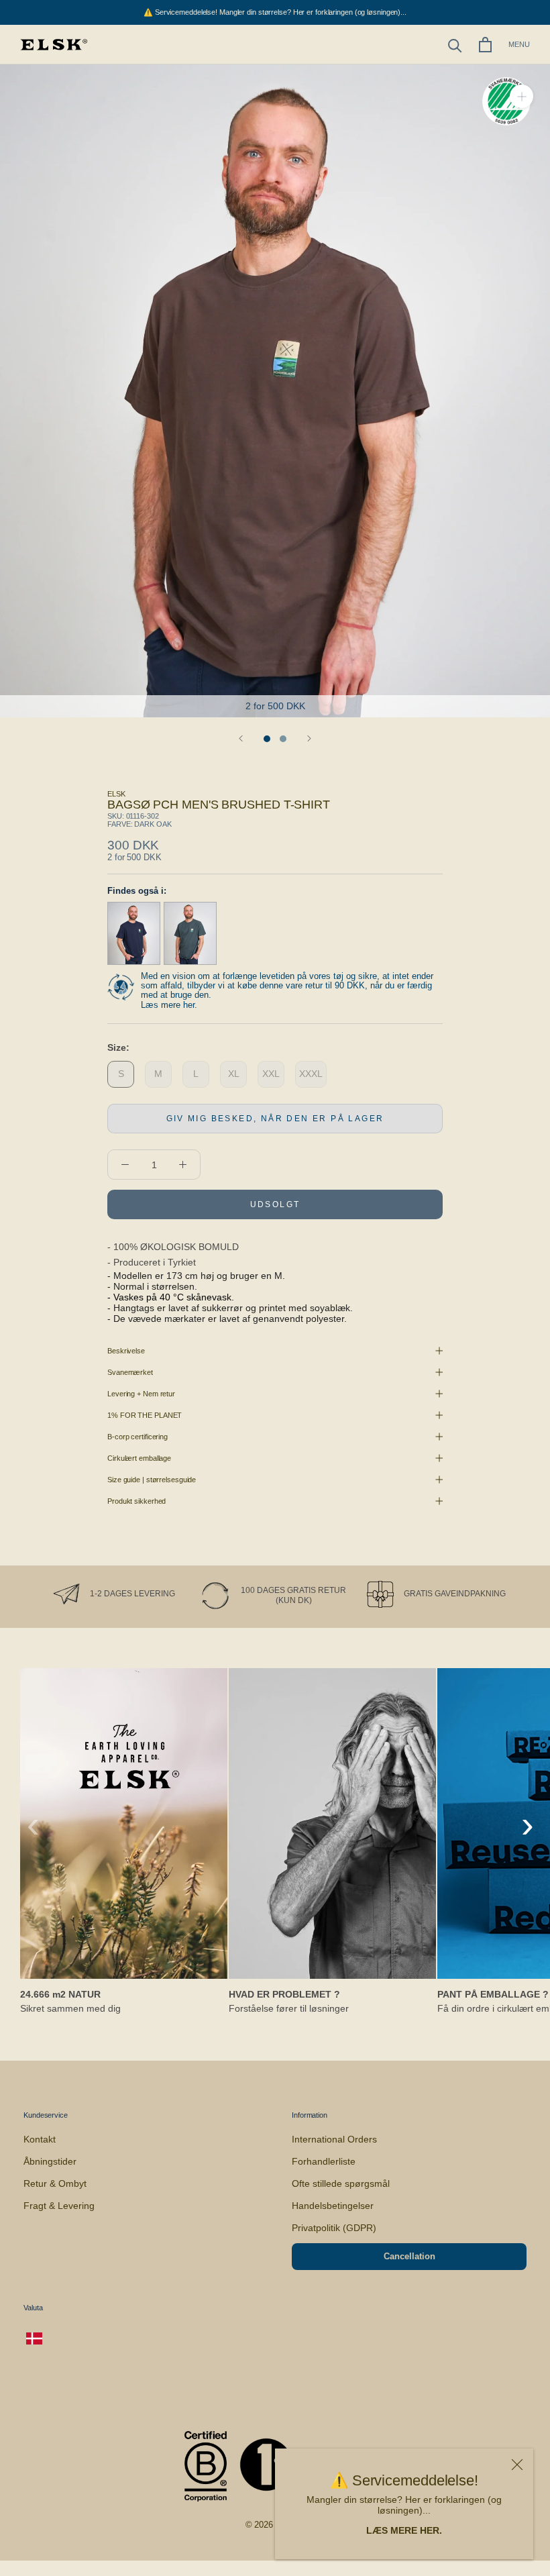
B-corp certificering (137, 1437)
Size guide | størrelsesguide (152, 1480)
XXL (271, 1074)
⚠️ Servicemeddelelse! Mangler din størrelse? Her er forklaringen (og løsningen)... (275, 12)
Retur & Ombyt (55, 2183)
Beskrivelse (126, 1351)
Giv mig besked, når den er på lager (275, 1119)
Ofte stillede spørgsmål (341, 2183)
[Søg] (455, 45)
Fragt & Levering (59, 2206)
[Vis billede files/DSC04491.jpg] (283, 739)
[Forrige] (241, 738)
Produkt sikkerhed (136, 1501)
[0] (485, 45)
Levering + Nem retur (141, 1394)
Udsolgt (275, 1204)
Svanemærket (130, 1372)
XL (234, 1074)
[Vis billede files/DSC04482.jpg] (267, 739)
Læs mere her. (169, 1005)
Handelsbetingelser (333, 2206)
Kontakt (40, 2139)
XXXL (311, 1074)
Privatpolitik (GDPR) (334, 2228)
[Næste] (309, 738)
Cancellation (409, 2256)
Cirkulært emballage (139, 1458)
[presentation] (33, 1824)
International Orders (334, 2139)
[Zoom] (521, 96)
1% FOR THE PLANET (145, 1415)
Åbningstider (50, 2161)
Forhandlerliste (324, 2161)
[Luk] (517, 2465)
